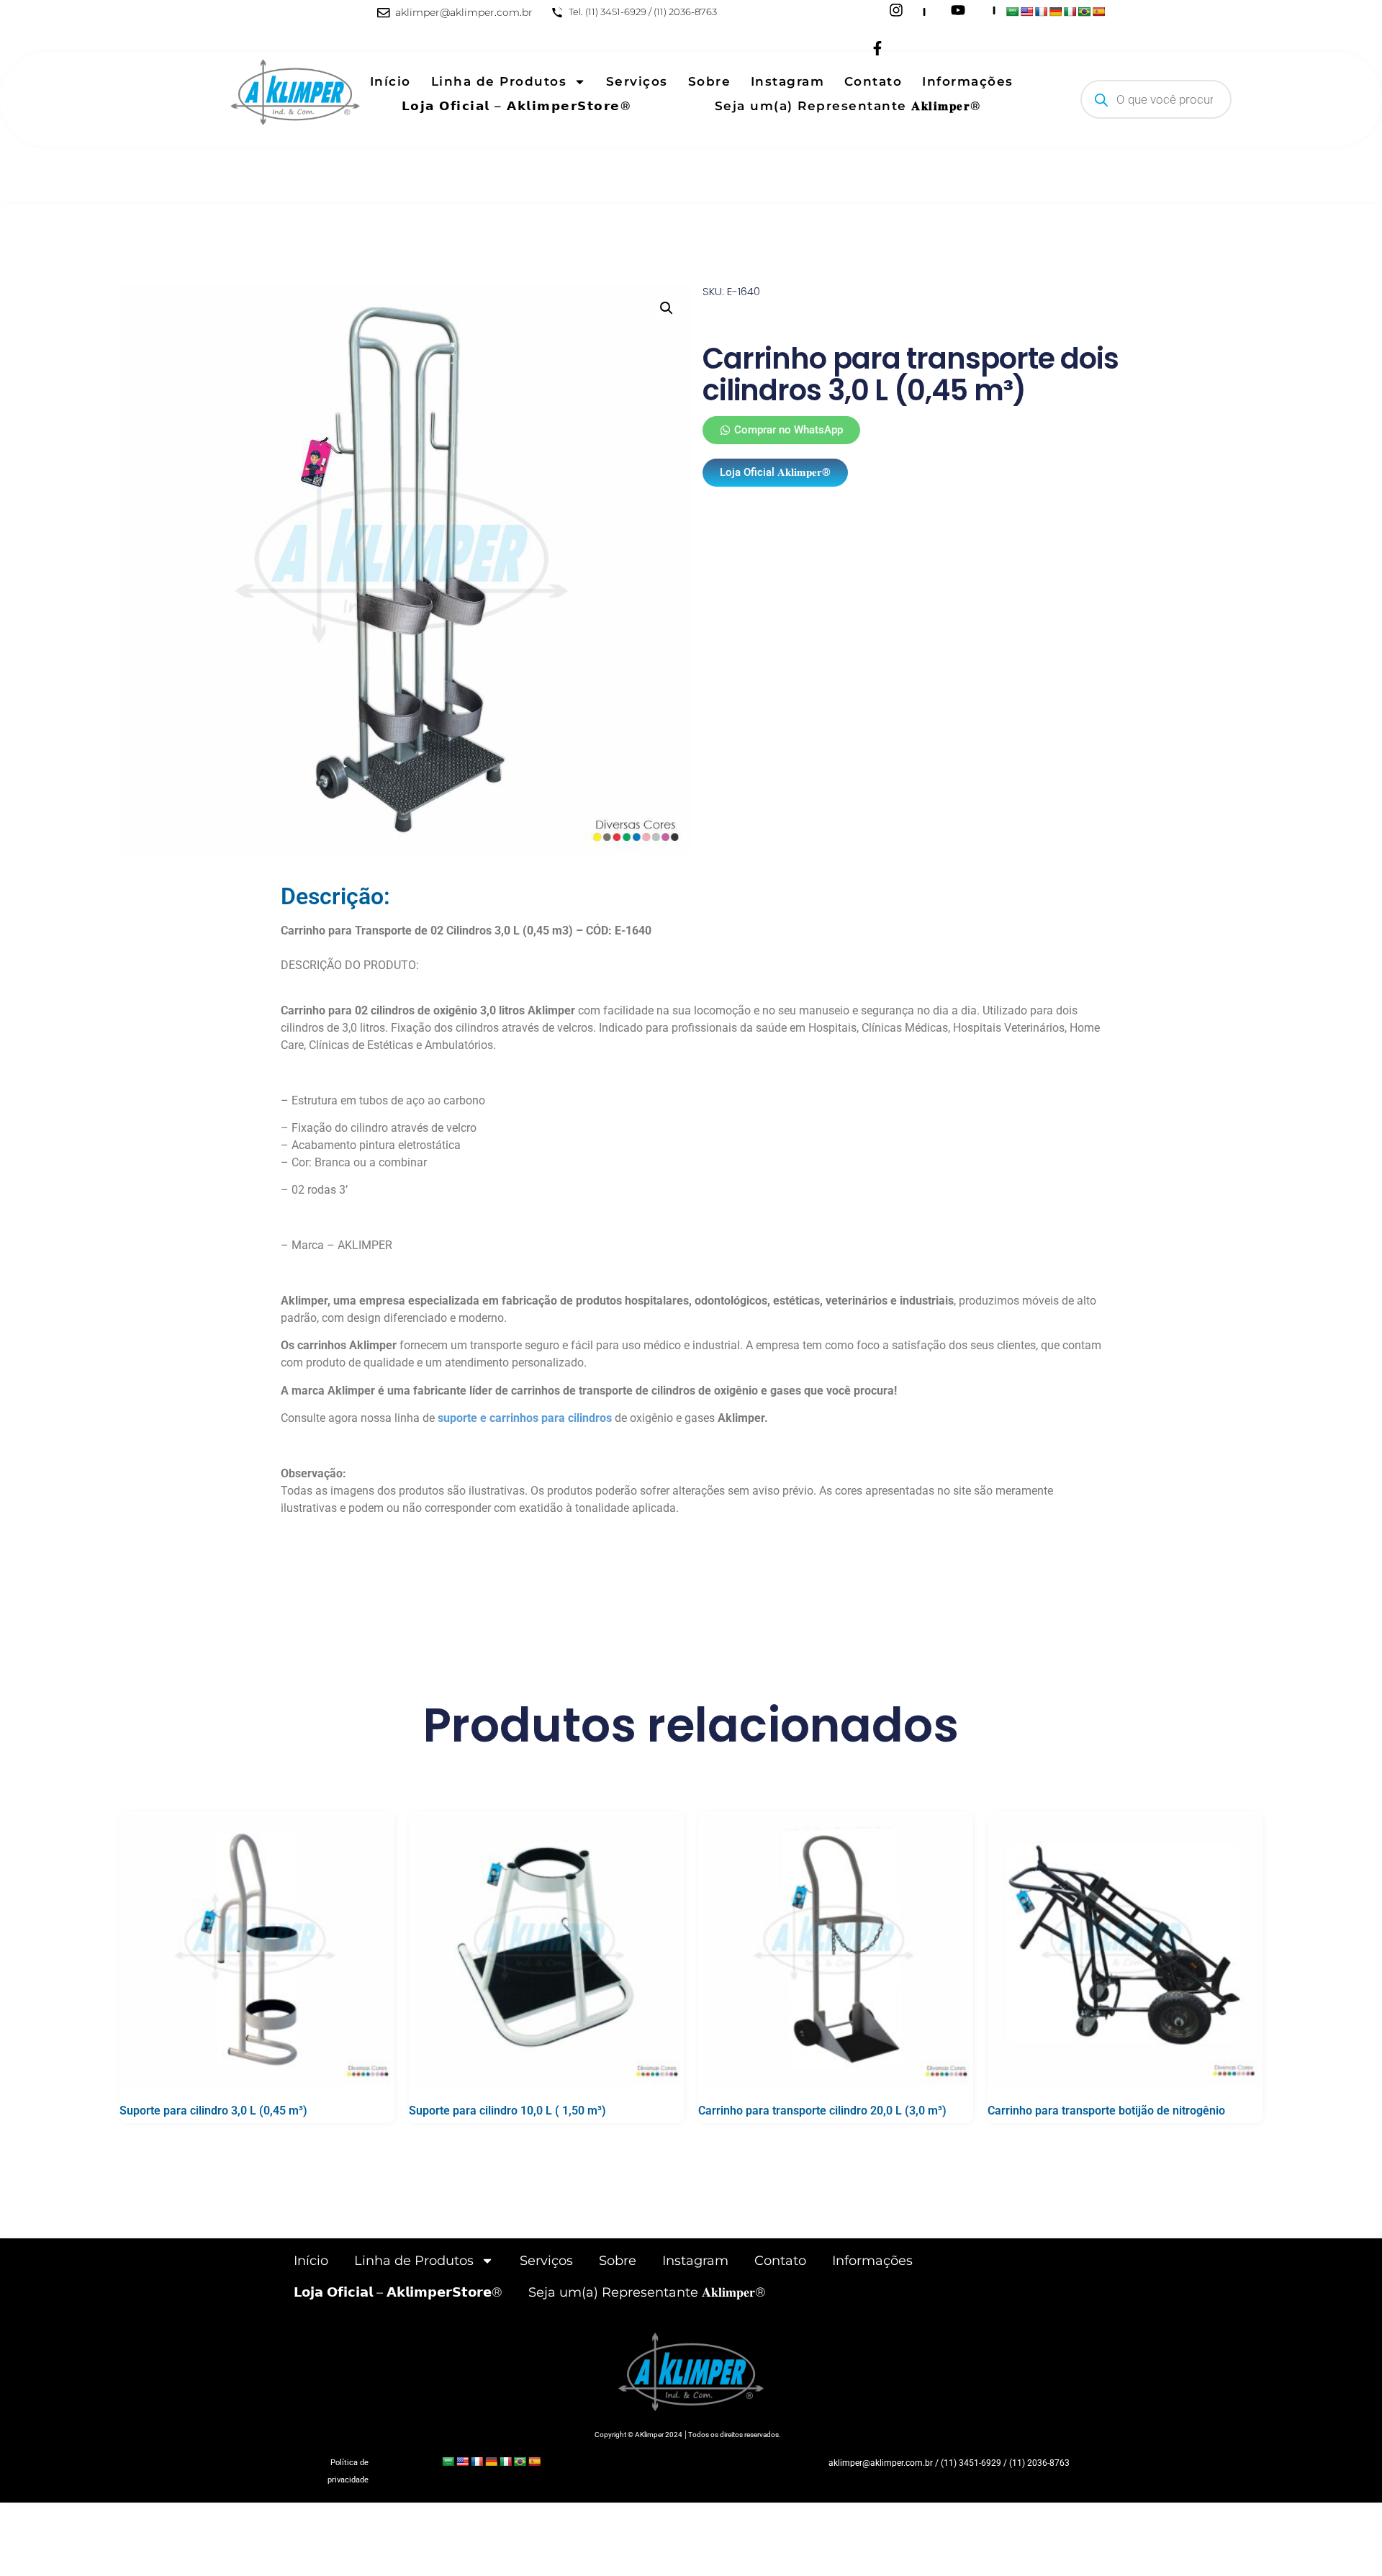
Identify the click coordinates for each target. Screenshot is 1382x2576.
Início (390, 81)
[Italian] (1070, 12)
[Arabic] (1012, 12)
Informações (968, 81)
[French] (1041, 12)
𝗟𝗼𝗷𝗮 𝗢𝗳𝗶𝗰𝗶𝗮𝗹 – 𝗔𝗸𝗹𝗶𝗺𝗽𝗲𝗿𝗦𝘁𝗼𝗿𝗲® (517, 106)
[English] (1026, 12)
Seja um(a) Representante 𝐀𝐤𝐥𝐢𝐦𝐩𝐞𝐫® (848, 106)
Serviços (637, 81)
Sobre (710, 81)
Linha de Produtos (499, 81)
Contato (873, 81)
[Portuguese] (1084, 12)
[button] (667, 308)
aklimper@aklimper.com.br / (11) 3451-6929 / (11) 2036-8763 (949, 2463)
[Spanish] (1098, 12)
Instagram (788, 81)
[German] (1055, 12)
